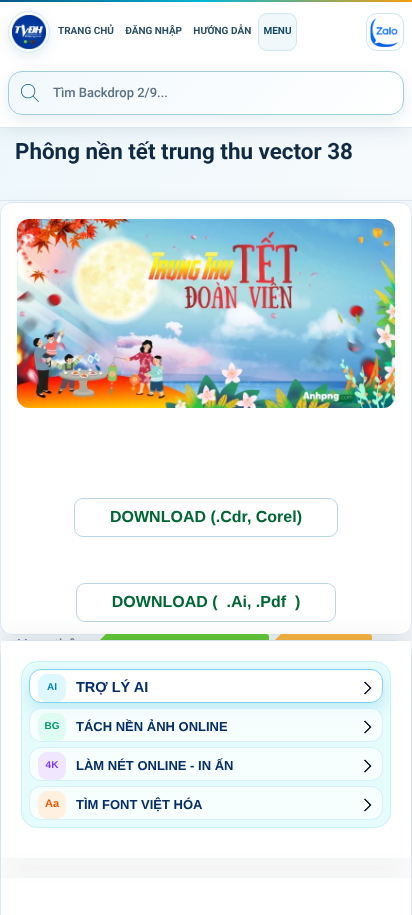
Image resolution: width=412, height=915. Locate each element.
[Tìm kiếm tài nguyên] (30, 92)
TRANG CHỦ (86, 31)
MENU (277, 31)
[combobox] (206, 93)
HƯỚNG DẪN (222, 31)
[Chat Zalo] (385, 32)
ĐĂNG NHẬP (153, 31)
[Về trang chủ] (29, 32)
